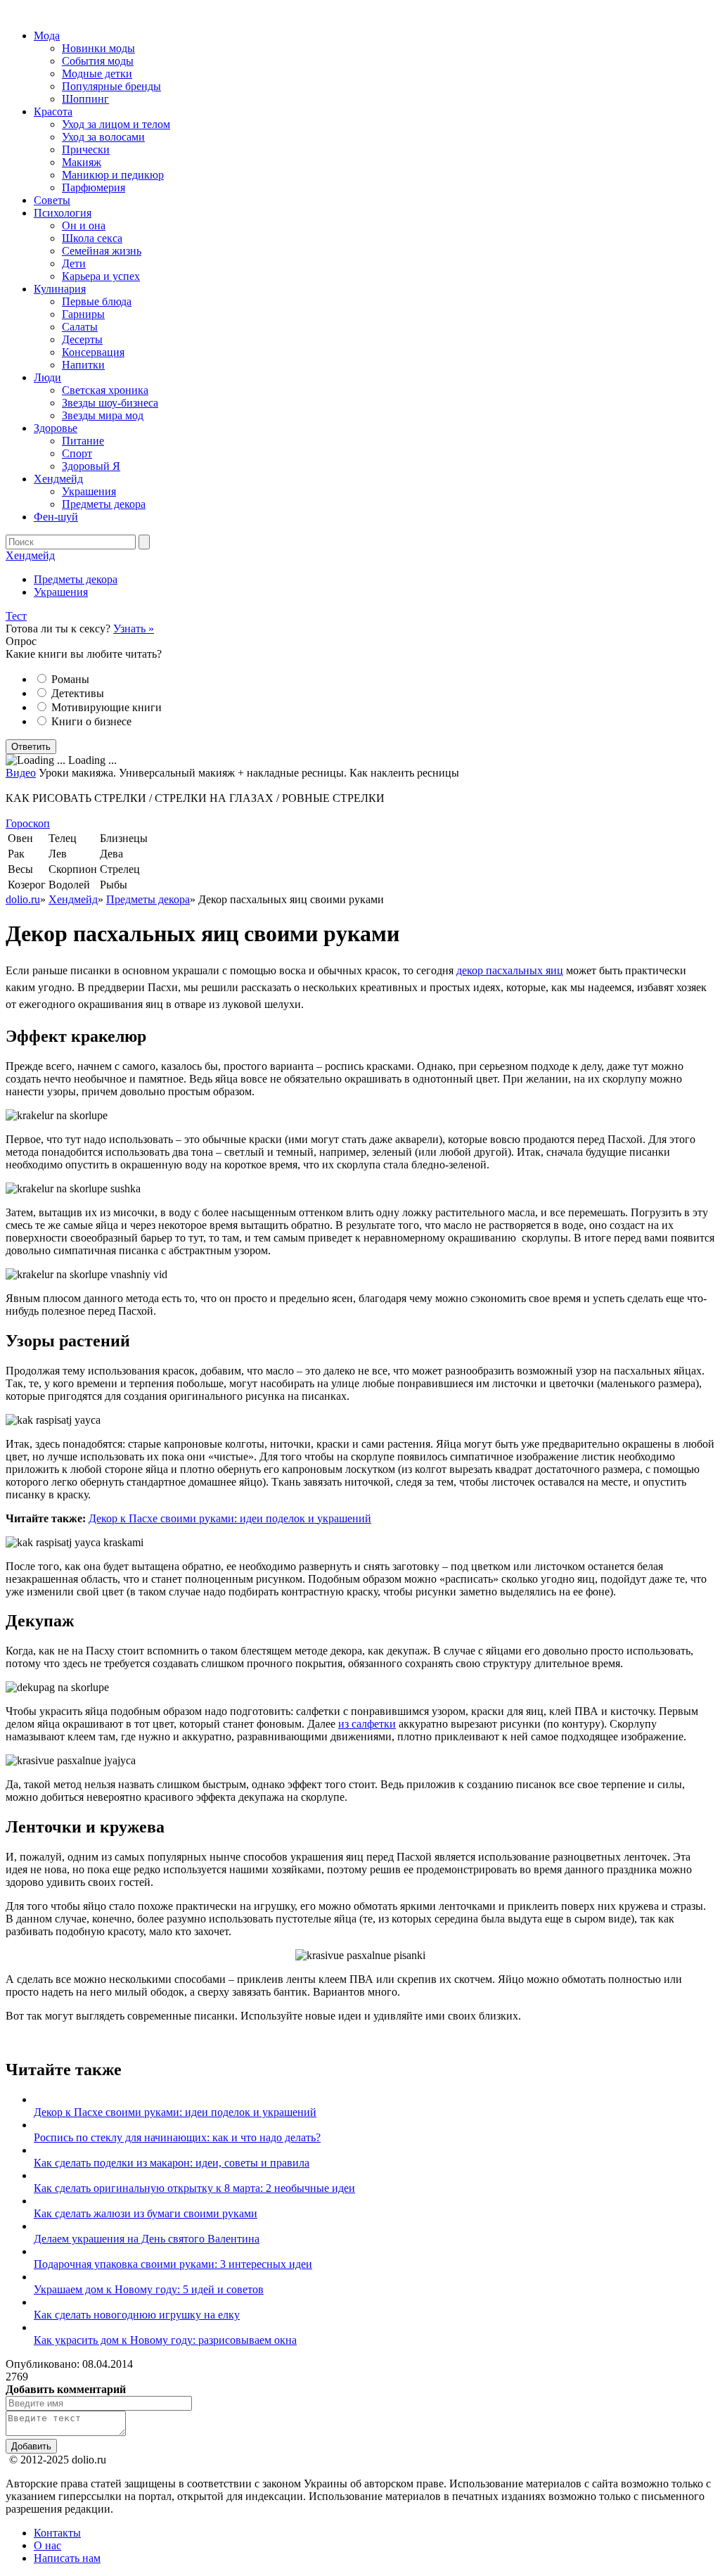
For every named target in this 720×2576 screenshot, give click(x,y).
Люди (47, 377)
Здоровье (56, 428)
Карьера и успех (101, 276)
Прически (86, 149)
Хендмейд (58, 479)
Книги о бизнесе (91, 721)
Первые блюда (97, 301)
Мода (47, 36)
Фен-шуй (56, 517)
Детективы (78, 693)
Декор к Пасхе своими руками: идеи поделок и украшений (230, 1518)
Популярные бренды (111, 86)
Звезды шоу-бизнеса (110, 403)
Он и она (84, 225)
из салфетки (367, 1724)
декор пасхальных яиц (510, 970)
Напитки (83, 365)
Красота (53, 111)
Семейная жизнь (102, 251)
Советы (52, 200)
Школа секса (92, 238)
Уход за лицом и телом (116, 124)
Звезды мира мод (103, 415)
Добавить (31, 2446)
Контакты (57, 2533)
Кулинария (60, 289)
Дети (74, 263)
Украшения (89, 491)
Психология (63, 213)
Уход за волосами (103, 137)
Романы (70, 679)
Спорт (77, 453)
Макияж (82, 162)
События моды (98, 61)
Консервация (93, 352)
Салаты (80, 327)
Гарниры (83, 314)
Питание (83, 441)
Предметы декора (104, 504)
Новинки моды (98, 48)
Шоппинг (85, 99)
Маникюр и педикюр (113, 175)
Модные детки (97, 74)
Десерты (82, 339)
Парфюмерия (94, 187)
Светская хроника (105, 390)
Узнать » (134, 629)
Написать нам (67, 2558)
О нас (47, 2545)
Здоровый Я (91, 466)
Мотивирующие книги (107, 707)
